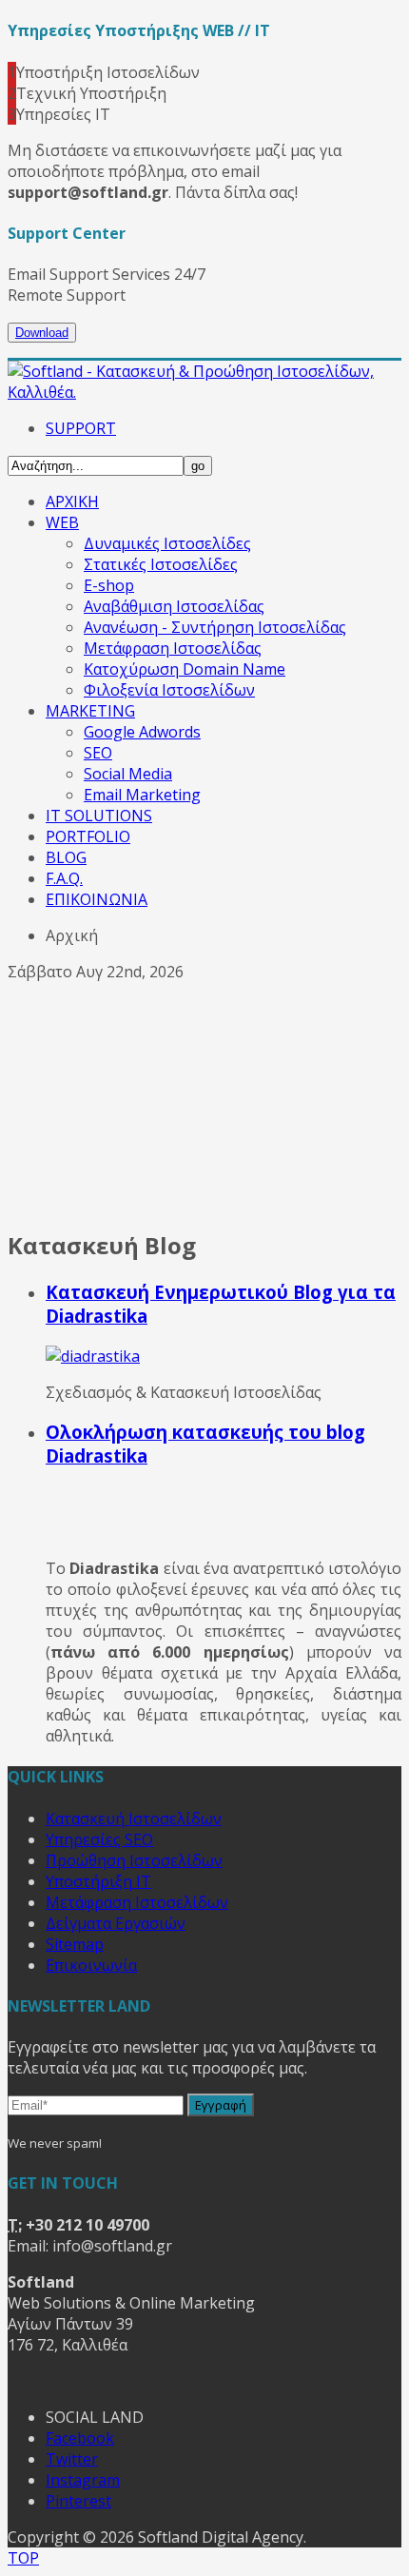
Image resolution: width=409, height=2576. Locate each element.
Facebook (80, 2438)
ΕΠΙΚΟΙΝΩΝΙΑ (97, 899)
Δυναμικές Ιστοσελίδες (167, 543)
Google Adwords (142, 732)
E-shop (109, 585)
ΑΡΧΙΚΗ (72, 501)
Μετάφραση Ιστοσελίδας (173, 648)
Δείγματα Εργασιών (116, 1923)
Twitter (72, 2459)
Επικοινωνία (91, 1965)
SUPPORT (81, 428)
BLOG (66, 857)
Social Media (128, 774)
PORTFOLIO (88, 836)
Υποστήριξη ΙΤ (98, 1881)
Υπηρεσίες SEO (99, 1839)
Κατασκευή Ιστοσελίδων (134, 1819)
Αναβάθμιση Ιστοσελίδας (174, 606)
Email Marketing (142, 795)
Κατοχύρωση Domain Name (185, 669)
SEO (98, 753)
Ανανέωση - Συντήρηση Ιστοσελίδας (215, 627)
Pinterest (78, 2501)
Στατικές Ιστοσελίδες (161, 564)
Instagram (83, 2480)
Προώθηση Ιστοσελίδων (134, 1860)
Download (42, 333)
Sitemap (75, 1944)
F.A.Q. (64, 878)
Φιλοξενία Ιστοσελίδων (169, 690)
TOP (23, 2558)
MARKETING (90, 711)
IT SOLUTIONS (99, 816)
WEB (62, 522)
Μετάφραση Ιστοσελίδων (137, 1902)
